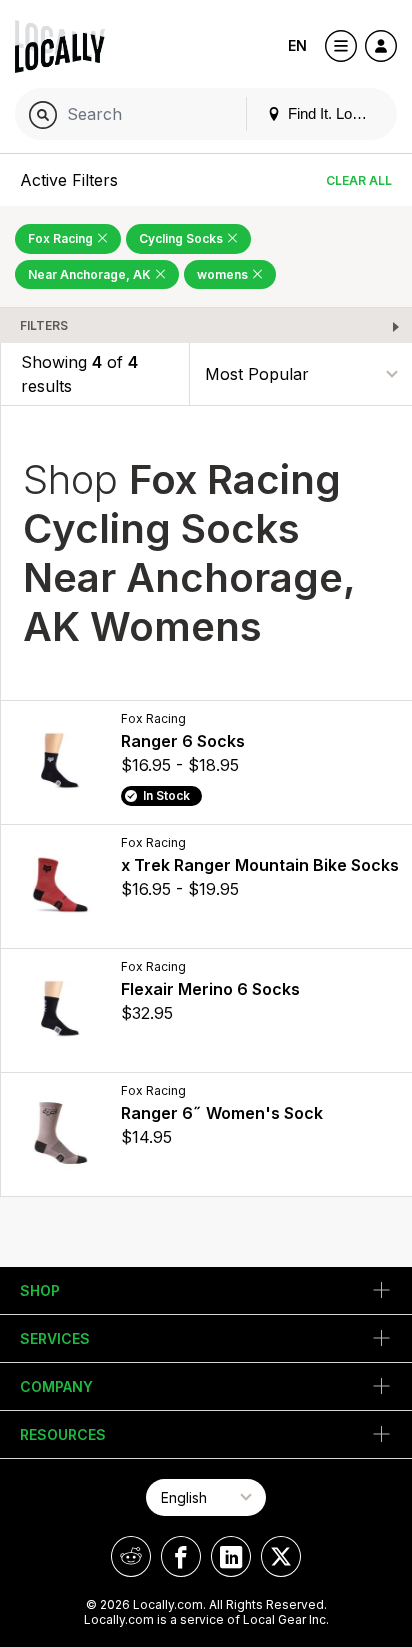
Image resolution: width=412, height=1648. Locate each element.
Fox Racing (62, 238)
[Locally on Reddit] (131, 1556)
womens (224, 274)
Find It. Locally (333, 113)
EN (297, 45)
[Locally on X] (281, 1556)
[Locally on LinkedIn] (231, 1556)
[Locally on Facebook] (181, 1556)
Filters (44, 325)
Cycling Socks (182, 238)
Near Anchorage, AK (91, 274)
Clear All (359, 180)
